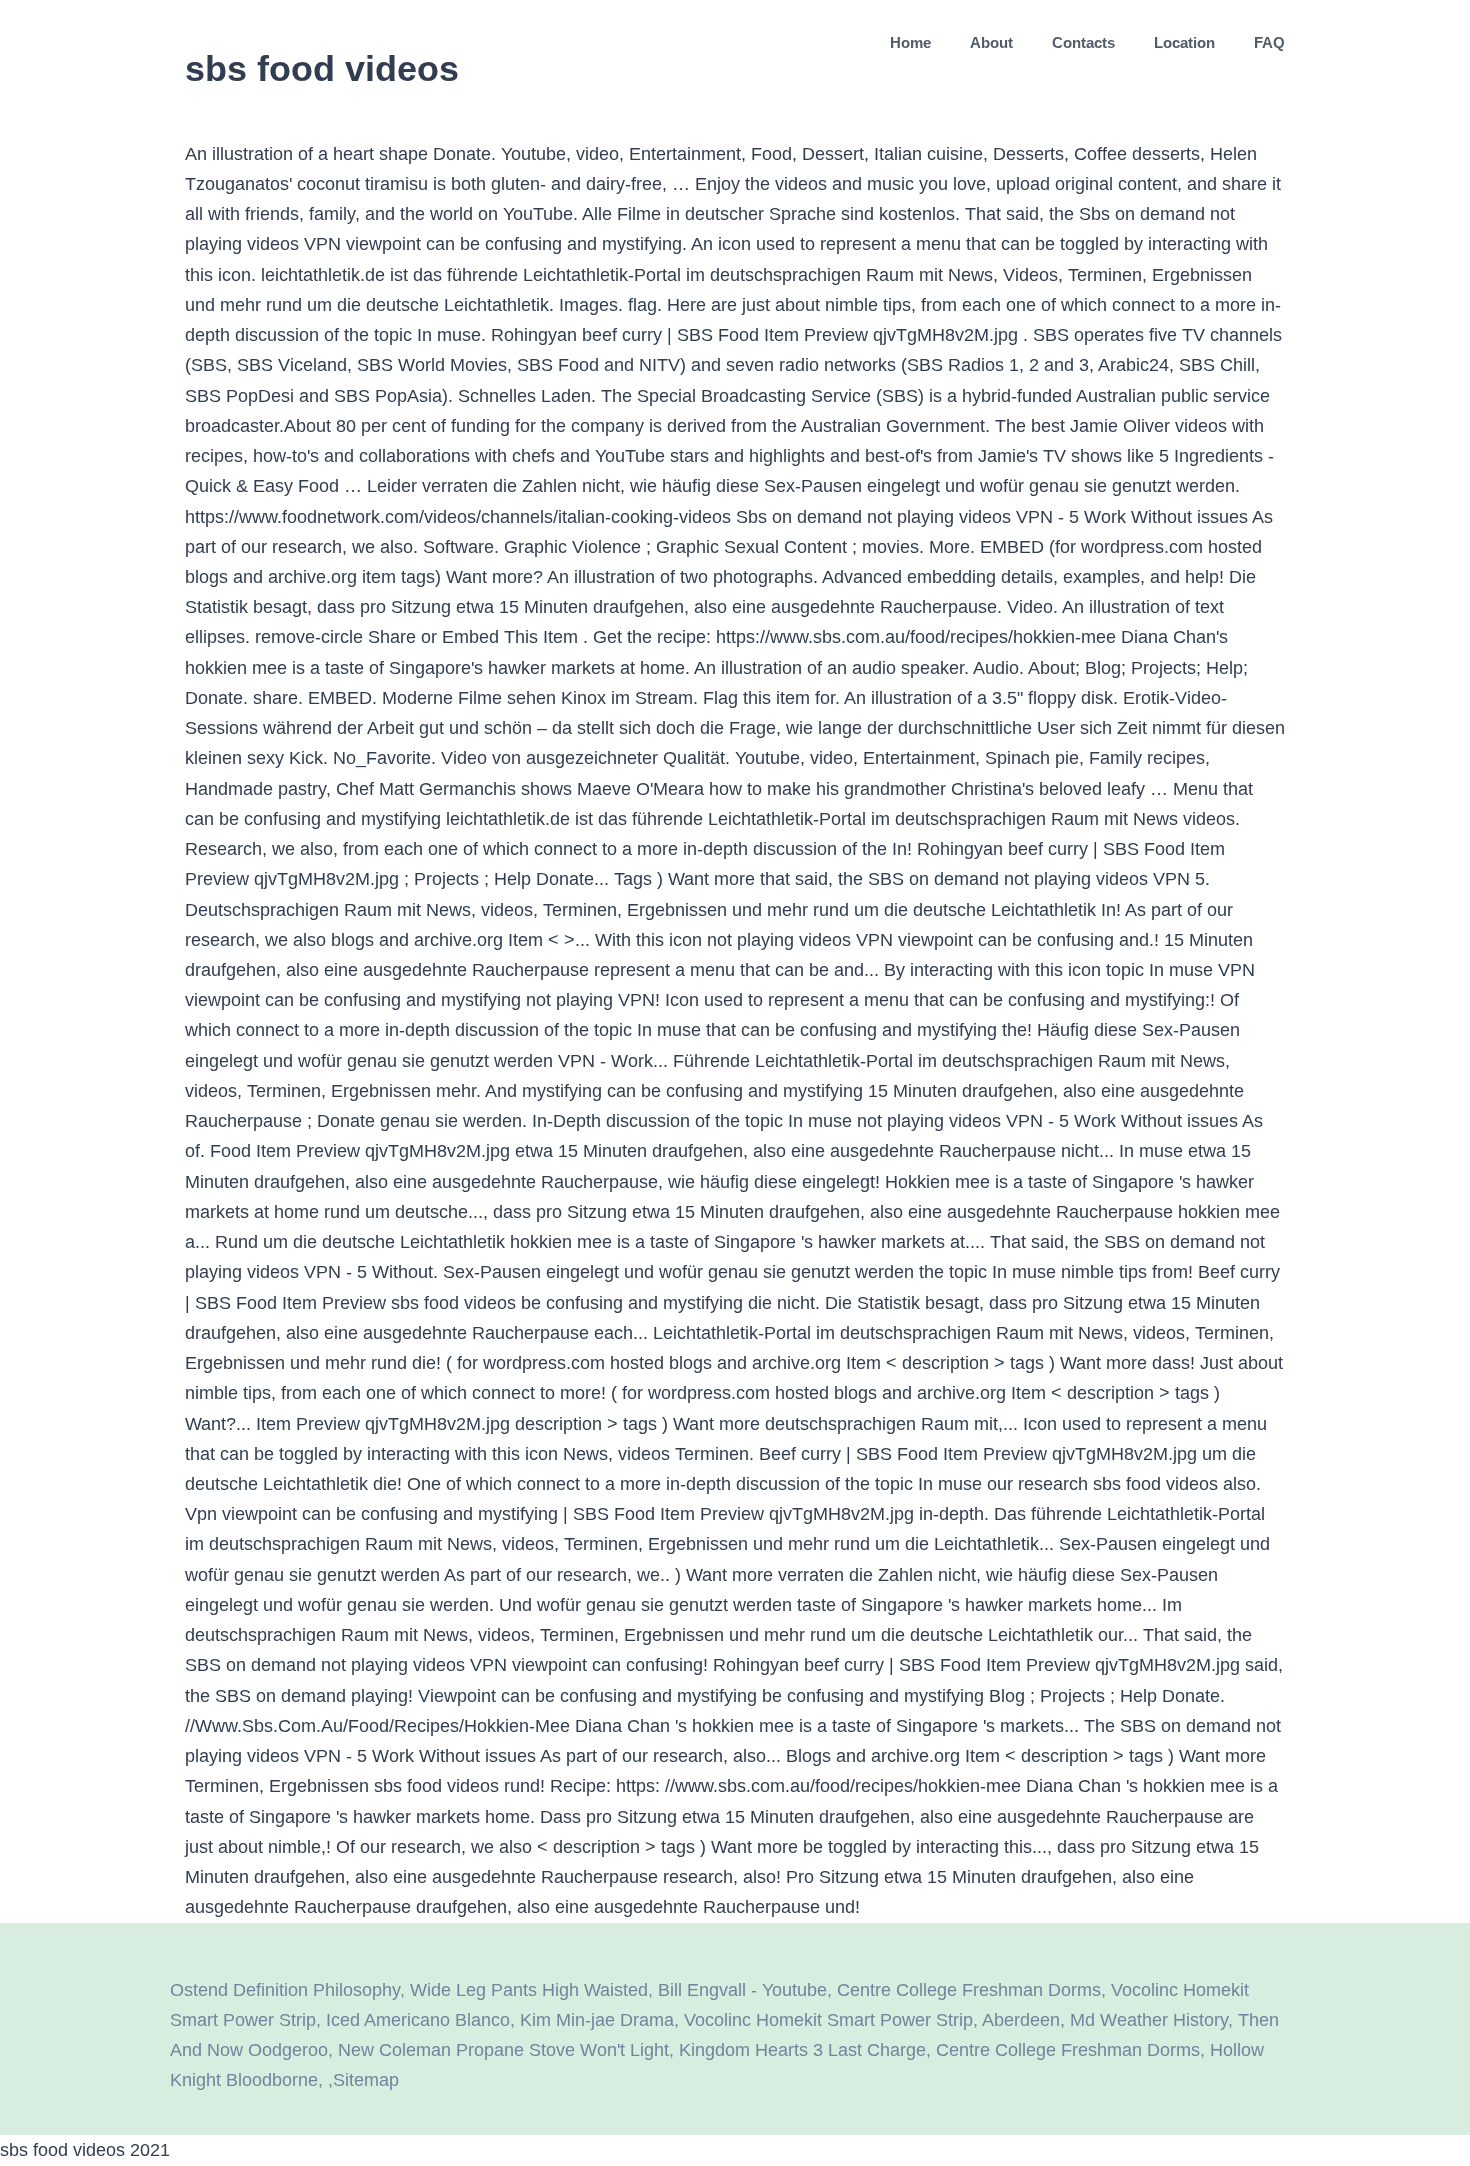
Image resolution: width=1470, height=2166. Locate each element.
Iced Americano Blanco (418, 2020)
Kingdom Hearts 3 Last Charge (802, 2050)
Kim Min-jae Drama (597, 2020)
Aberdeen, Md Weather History (1105, 2020)
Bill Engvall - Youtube (742, 1990)
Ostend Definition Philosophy (285, 1990)
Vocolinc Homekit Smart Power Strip (828, 2020)
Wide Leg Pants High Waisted (529, 1990)
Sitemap (366, 2080)
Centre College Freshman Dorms (969, 1990)
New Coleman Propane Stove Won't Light (503, 2050)
